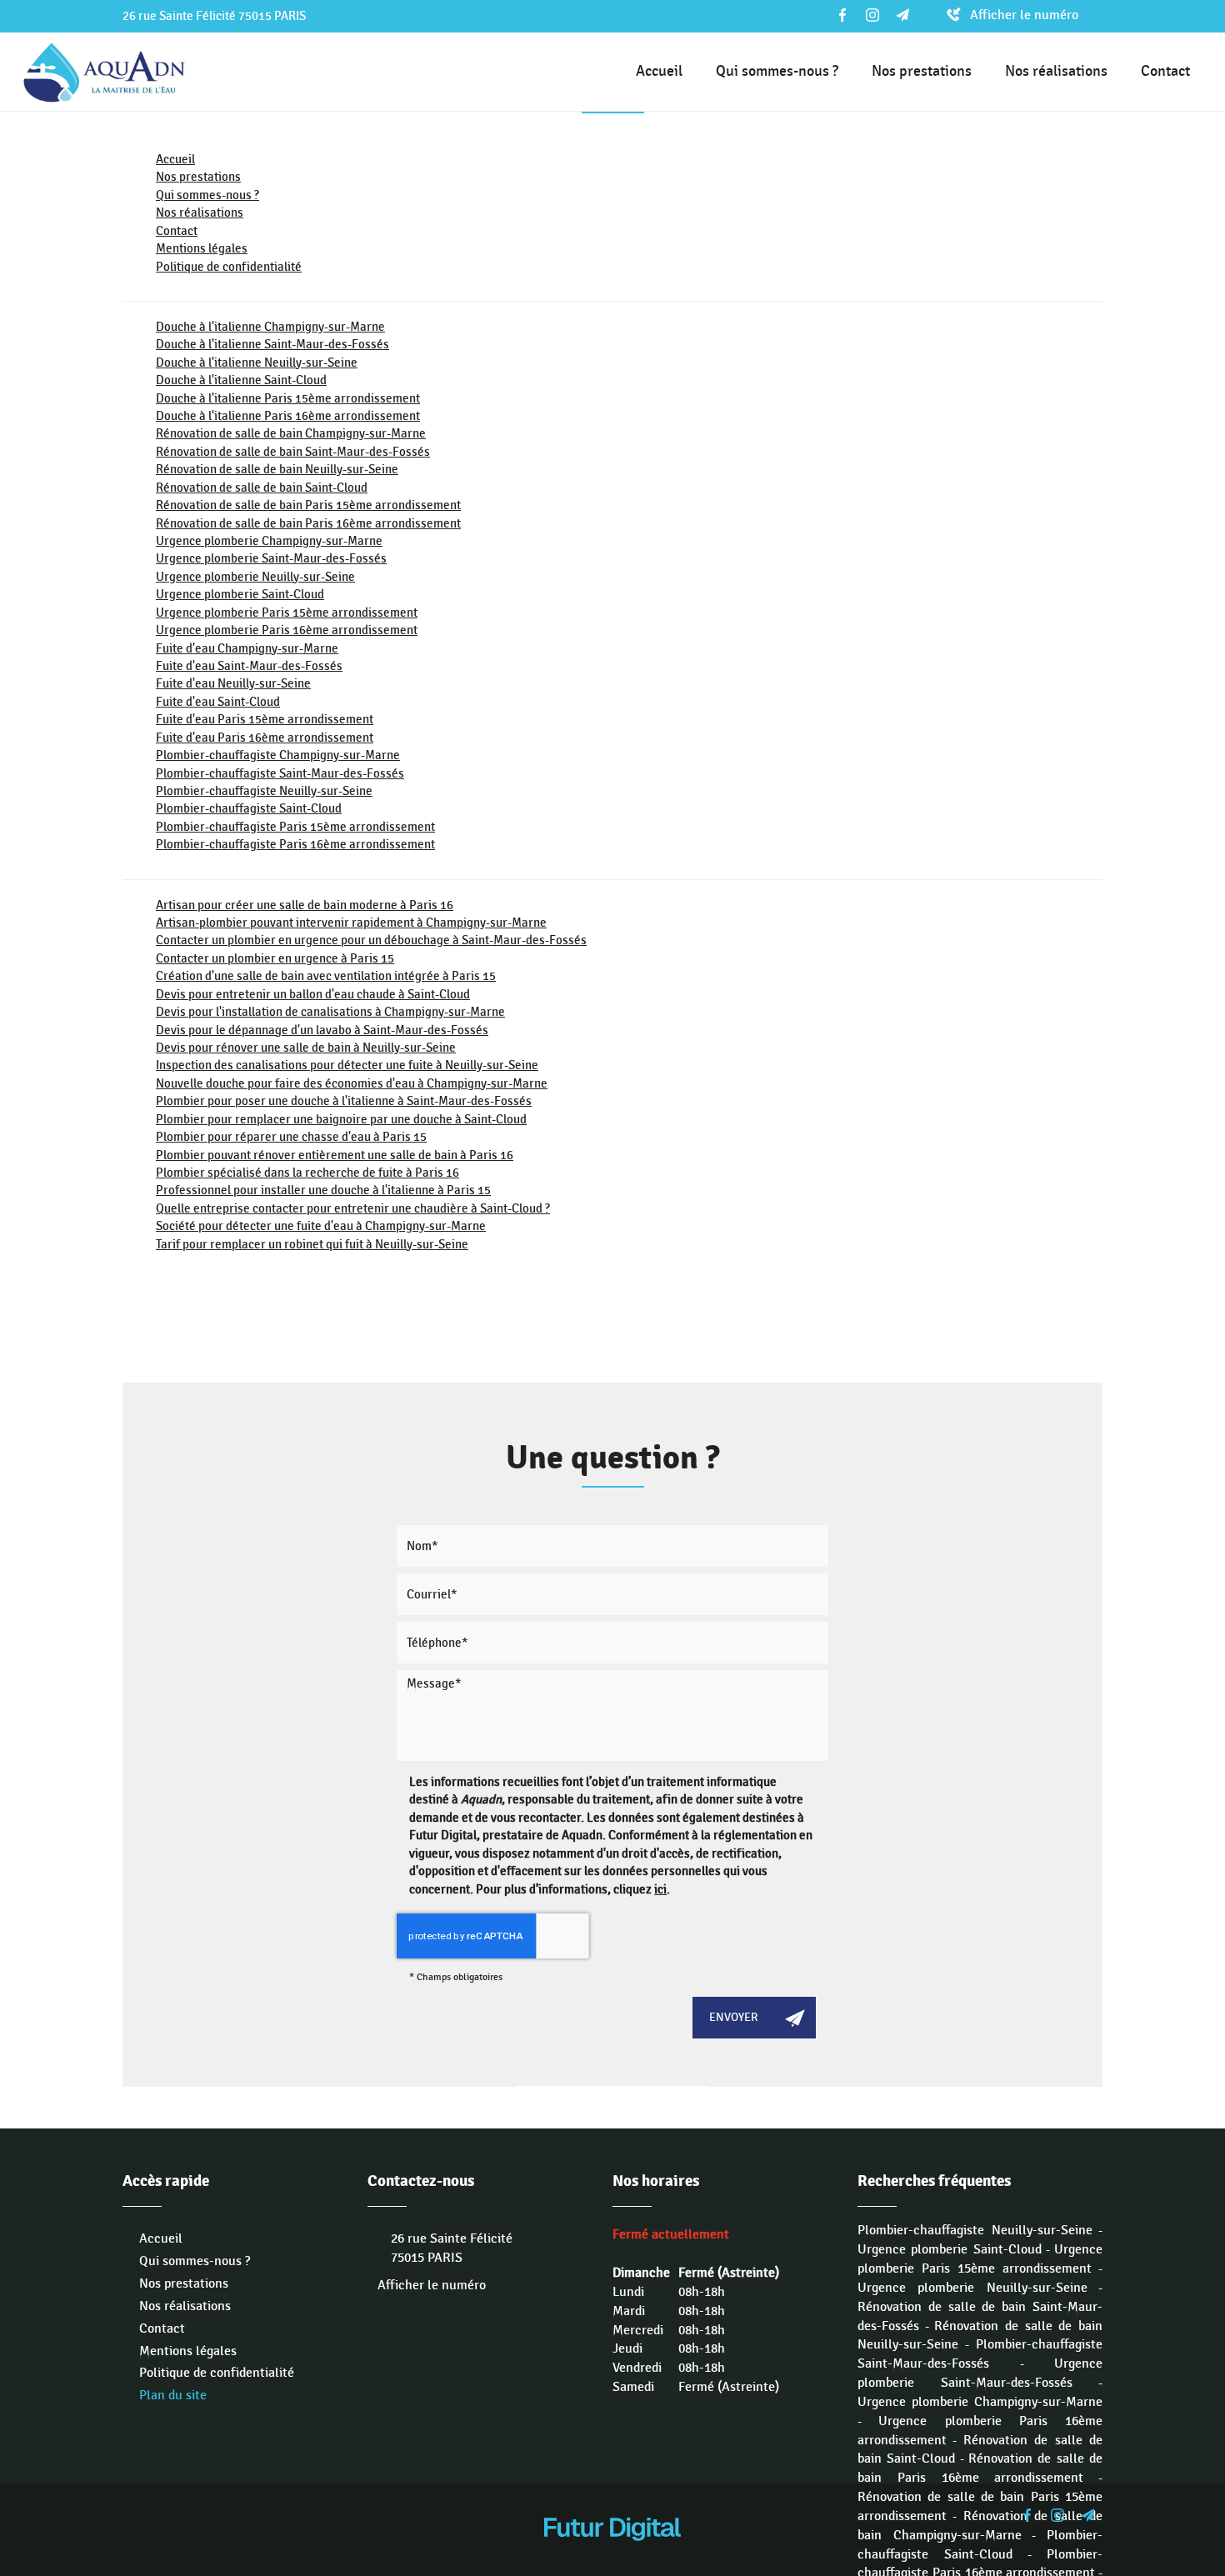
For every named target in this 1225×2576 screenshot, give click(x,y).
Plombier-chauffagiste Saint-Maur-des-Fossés (280, 773)
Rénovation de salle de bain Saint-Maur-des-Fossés (293, 452)
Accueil (659, 71)
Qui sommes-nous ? (777, 71)
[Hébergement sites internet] (612, 2558)
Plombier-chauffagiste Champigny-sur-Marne (278, 755)
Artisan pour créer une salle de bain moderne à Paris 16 (305, 905)
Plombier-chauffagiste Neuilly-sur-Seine (264, 791)
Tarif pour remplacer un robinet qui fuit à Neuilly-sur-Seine (312, 1244)
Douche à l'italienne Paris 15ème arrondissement (288, 398)
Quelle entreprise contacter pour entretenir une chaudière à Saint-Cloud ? (353, 1208)
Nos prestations (922, 71)
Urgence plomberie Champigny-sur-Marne (269, 541)
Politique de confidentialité (229, 267)
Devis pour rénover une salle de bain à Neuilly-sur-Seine (306, 1048)
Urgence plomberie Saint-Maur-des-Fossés (271, 558)
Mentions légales (202, 248)
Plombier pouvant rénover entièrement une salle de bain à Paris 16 (335, 1155)
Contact (1165, 71)
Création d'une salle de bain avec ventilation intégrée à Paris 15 (326, 976)
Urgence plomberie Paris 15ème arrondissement (287, 613)
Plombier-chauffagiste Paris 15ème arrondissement (295, 827)
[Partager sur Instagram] (872, 15)
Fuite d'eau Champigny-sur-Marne (247, 648)
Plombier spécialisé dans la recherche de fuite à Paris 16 (307, 1173)
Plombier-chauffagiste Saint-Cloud (249, 808)
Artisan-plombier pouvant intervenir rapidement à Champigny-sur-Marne (351, 923)
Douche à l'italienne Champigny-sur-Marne (270, 327)
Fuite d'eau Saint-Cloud (218, 702)
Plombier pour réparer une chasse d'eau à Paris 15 (291, 1137)
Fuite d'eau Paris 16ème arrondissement (265, 738)
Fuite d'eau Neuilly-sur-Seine (233, 683)
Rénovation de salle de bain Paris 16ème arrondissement (308, 523)
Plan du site (173, 2396)
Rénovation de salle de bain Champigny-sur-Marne (291, 433)
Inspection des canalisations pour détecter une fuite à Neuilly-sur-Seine (347, 1065)
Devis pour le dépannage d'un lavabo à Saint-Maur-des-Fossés (322, 1030)
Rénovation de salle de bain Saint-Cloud (262, 488)
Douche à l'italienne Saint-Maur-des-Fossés (272, 344)
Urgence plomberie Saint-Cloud (240, 594)
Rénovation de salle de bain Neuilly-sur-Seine (277, 469)
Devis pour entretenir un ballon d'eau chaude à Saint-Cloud (313, 994)
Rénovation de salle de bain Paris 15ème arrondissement (308, 505)
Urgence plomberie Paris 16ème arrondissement (287, 630)
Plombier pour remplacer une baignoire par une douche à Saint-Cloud (341, 1119)
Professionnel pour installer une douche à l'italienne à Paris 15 (323, 1190)
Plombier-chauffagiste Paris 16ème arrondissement (295, 844)
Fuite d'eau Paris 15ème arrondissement (265, 719)
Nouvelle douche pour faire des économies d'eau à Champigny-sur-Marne (352, 1083)
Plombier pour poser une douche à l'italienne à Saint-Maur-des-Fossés (344, 1101)
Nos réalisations (1056, 71)
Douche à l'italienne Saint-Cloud (241, 380)
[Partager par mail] (902, 15)
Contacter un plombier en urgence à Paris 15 (275, 958)
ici (660, 1889)
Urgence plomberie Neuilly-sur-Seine (255, 577)
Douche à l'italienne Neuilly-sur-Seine (257, 363)
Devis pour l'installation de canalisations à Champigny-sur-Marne (330, 1012)
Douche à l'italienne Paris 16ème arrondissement (288, 416)
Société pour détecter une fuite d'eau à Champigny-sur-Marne (321, 1226)
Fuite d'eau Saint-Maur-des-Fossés (249, 666)
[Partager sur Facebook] (842, 15)
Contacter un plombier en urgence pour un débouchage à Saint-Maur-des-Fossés (371, 940)
